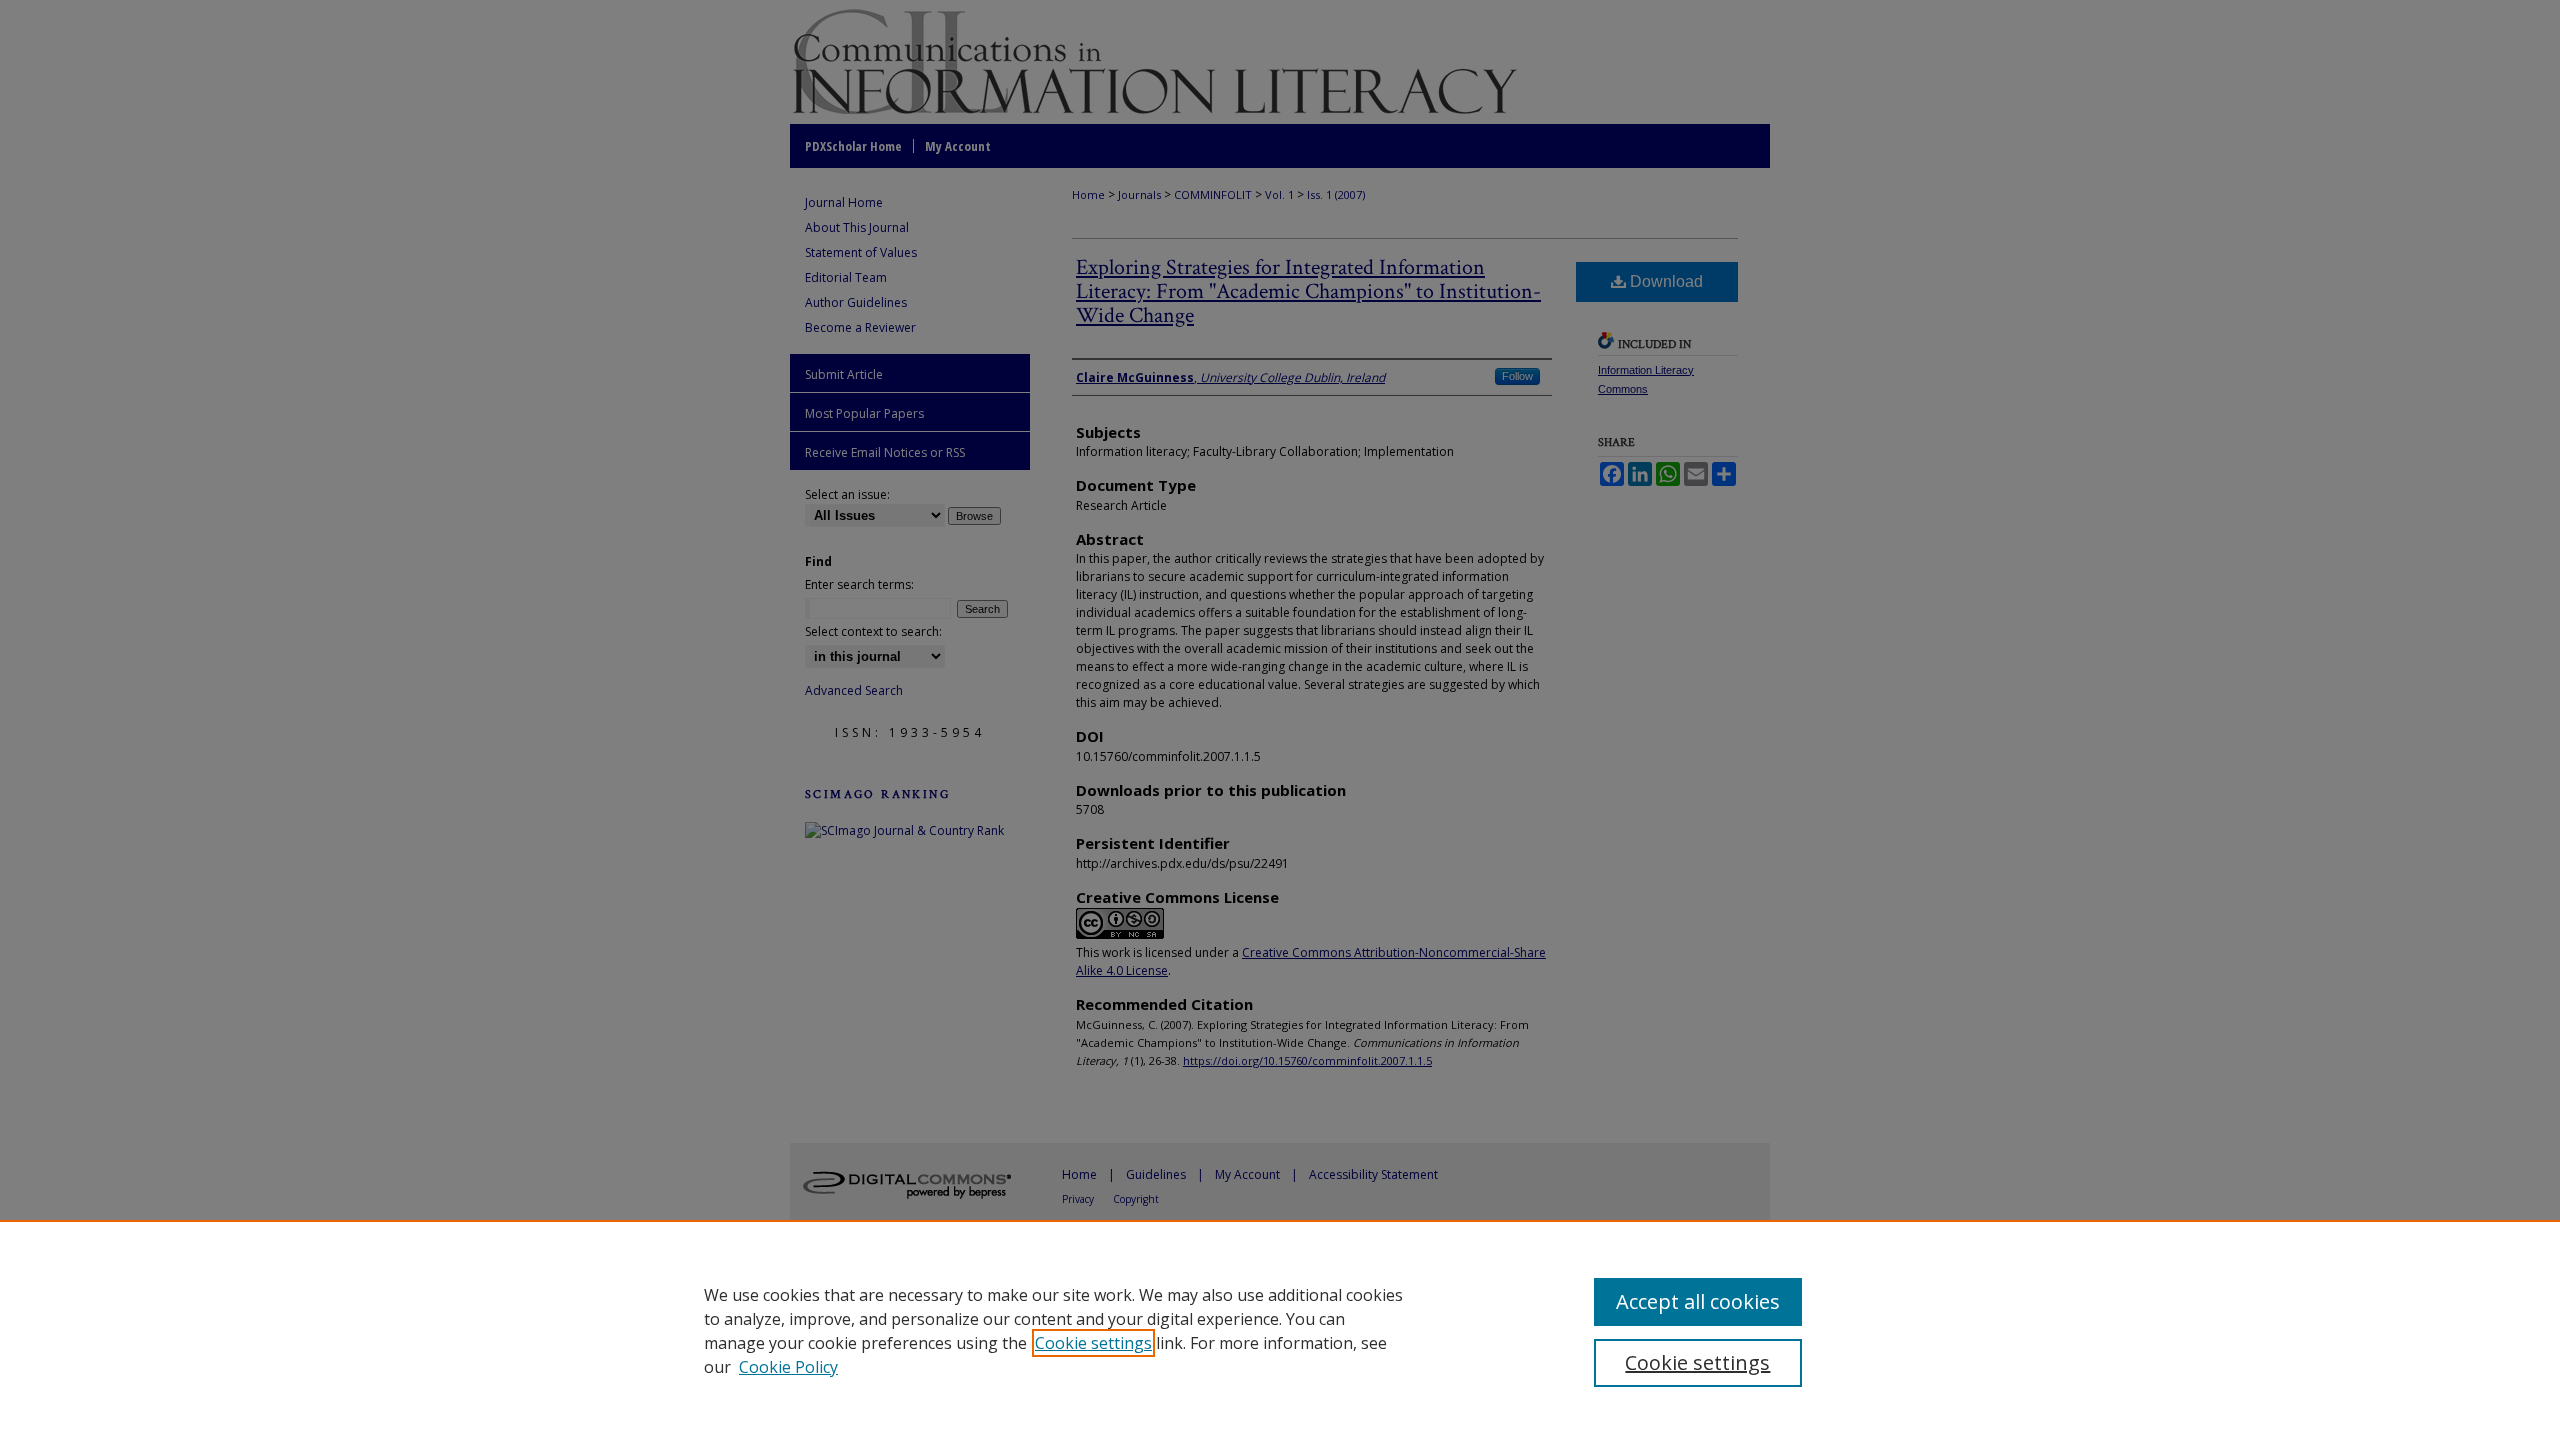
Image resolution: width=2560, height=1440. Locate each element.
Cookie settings (1093, 1343)
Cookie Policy (788, 1367)
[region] (1280, 1330)
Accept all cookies (1698, 1301)
